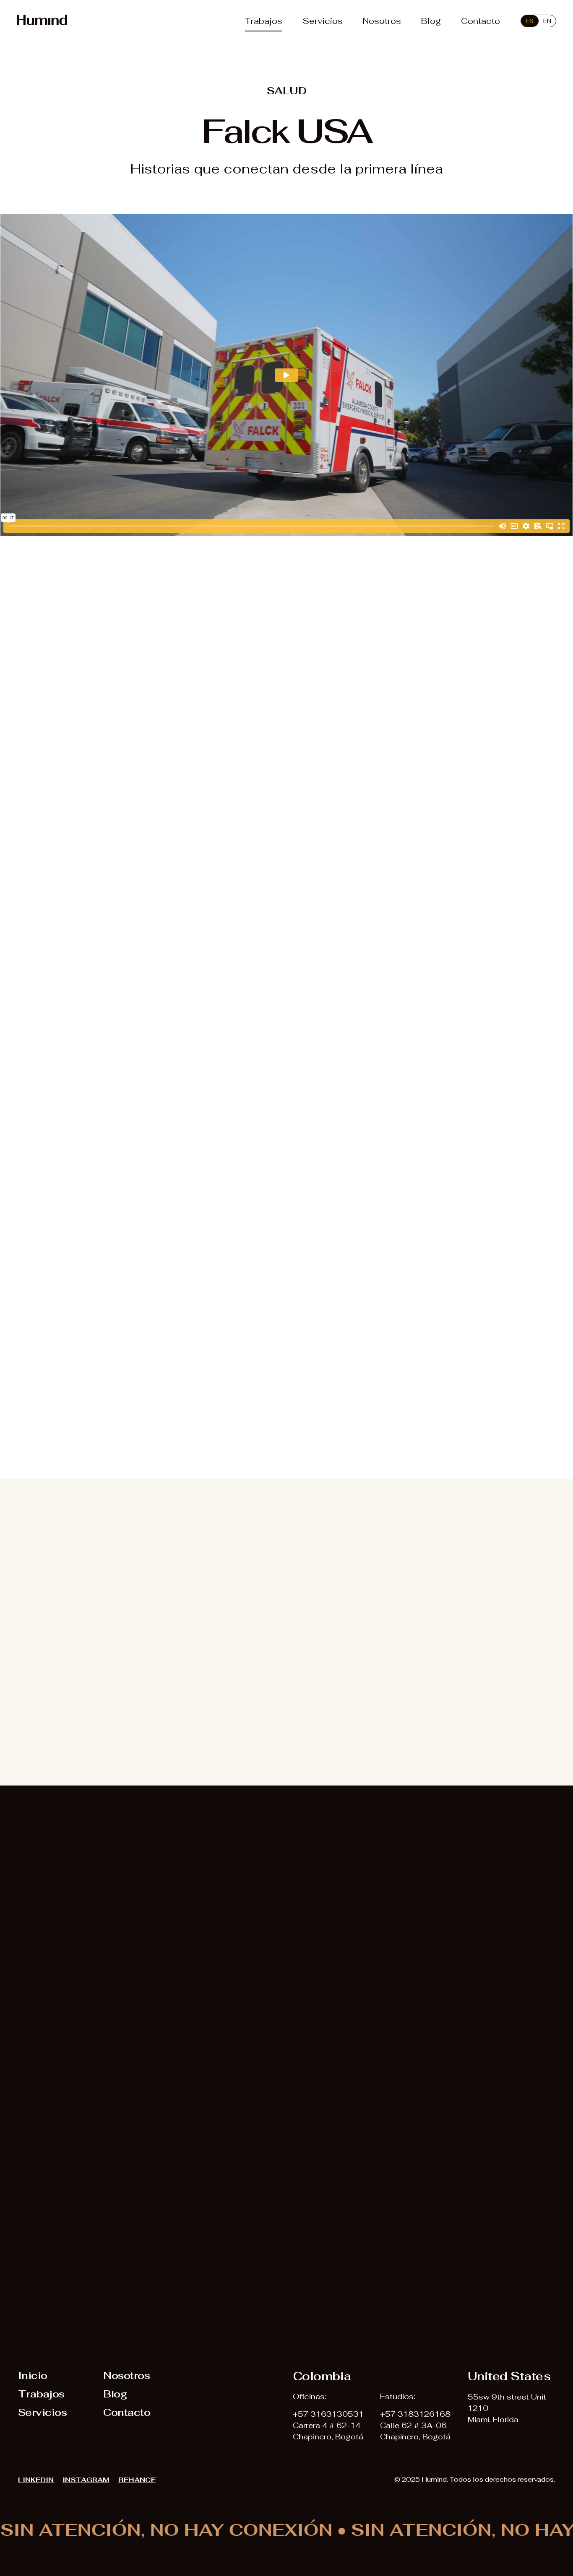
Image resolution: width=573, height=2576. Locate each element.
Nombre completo (125, 2107)
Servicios (323, 21)
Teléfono (106, 2168)
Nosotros (382, 21)
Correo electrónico (333, 2168)
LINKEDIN (36, 2480)
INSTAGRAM (86, 2480)
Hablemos (131, 2265)
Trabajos (264, 21)
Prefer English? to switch (176, 2357)
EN (547, 21)
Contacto (481, 21)
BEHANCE (137, 2480)
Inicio (33, 2375)
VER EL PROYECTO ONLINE (85, 1437)
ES (530, 21)
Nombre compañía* (333, 2107)
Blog (431, 21)
